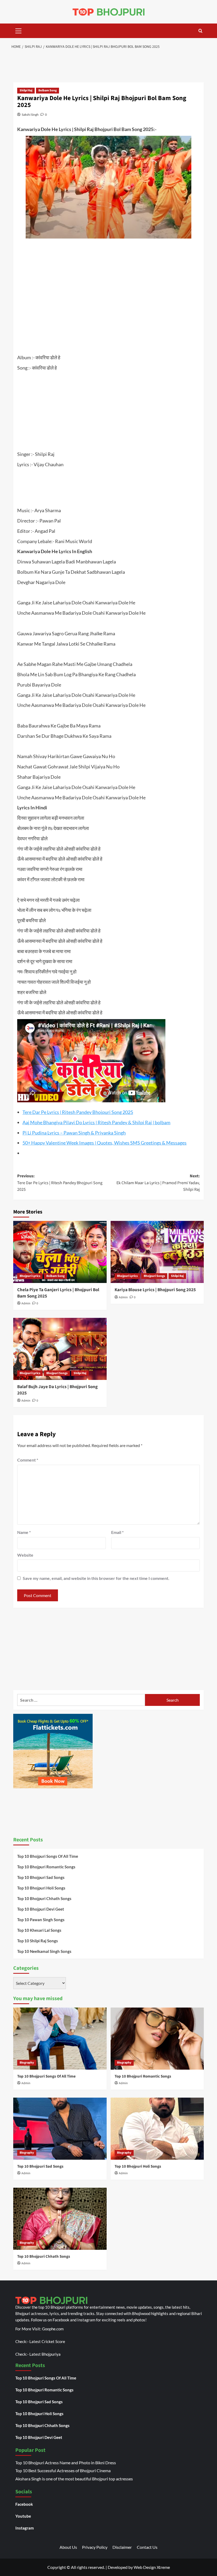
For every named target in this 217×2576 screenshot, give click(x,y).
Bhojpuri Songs (154, 1276)
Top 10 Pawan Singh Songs (41, 1920)
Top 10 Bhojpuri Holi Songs (41, 1888)
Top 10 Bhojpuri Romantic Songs (46, 1867)
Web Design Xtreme (152, 2567)
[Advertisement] (110, 67)
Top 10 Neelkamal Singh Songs (44, 1951)
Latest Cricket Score (47, 2341)
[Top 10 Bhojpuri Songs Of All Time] (60, 2039)
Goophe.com (53, 2329)
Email (117, 1532)
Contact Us (147, 2547)
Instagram (25, 2528)
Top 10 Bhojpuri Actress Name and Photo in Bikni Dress (66, 2463)
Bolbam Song (48, 90)
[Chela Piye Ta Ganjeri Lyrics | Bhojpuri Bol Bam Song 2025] (60, 1252)
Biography (27, 2063)
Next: (158, 1183)
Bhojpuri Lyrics (30, 1276)
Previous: (60, 1183)
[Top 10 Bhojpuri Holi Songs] (157, 2129)
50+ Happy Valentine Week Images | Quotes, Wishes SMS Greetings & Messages (105, 1143)
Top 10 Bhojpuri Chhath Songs (44, 1898)
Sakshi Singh (30, 115)
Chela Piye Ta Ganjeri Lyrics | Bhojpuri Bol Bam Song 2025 (58, 1293)
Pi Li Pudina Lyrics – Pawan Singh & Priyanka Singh (74, 1133)
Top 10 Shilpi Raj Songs (38, 1941)
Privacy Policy (95, 2547)
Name (24, 1532)
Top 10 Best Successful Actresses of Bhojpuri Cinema (63, 2470)
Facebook (24, 2504)
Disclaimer (122, 2547)
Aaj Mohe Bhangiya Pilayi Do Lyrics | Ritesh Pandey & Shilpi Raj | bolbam (96, 1122)
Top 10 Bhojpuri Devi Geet (41, 1909)
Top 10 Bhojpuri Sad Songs (41, 1877)
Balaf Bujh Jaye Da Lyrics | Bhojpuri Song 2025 (57, 1390)
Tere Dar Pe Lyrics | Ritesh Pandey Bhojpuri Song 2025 (78, 1112)
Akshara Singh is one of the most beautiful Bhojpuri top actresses (74, 2479)
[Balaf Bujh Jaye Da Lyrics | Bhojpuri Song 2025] (60, 1349)
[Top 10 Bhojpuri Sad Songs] (60, 2129)
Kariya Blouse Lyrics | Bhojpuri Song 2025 (155, 1290)
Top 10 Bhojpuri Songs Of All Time (48, 1856)
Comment (28, 1460)
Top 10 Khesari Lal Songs (39, 1930)
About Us (68, 2547)
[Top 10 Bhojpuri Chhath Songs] (60, 2219)
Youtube (23, 2516)
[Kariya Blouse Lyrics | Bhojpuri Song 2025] (157, 1252)
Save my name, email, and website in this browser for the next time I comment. (96, 1578)
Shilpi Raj (26, 90)
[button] (19, 30)
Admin (26, 1303)
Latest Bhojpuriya (45, 2354)
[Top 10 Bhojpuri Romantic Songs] (157, 2039)
